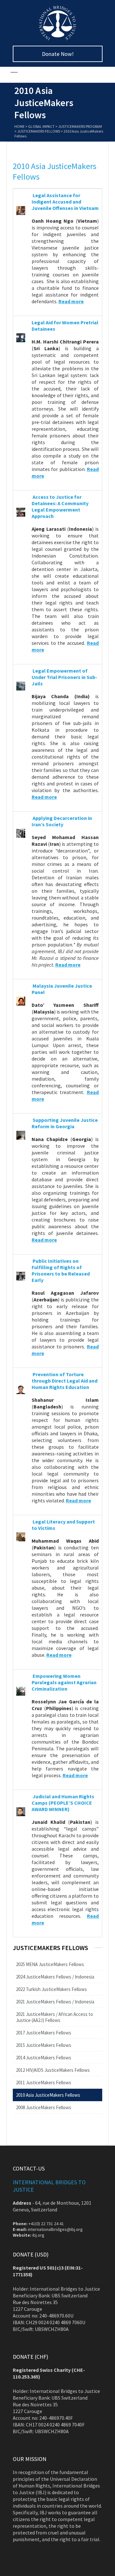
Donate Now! (58, 54)
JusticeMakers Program (80, 126)
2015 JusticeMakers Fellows (44, 2045)
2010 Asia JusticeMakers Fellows (48, 2095)
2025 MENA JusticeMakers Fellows (50, 1964)
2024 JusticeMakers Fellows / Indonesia (55, 1977)
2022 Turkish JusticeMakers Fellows (51, 1989)
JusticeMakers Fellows (39, 131)
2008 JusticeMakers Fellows (44, 2107)
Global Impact (41, 126)
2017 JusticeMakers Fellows (44, 2033)
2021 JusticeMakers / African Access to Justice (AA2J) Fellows (54, 2017)
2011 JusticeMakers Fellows (44, 2082)
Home (19, 126)
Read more (44, 1240)
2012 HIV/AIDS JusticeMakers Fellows (53, 2070)
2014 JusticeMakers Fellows (44, 2058)
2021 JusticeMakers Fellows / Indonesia (55, 2002)
